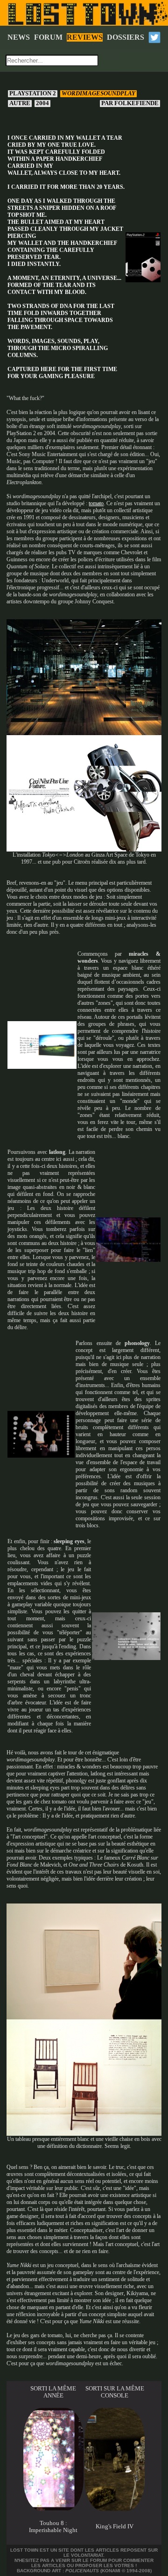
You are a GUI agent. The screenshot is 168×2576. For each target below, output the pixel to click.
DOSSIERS (126, 37)
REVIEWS (85, 37)
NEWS (19, 37)
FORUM (48, 37)
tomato (96, 503)
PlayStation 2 (33, 93)
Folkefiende (131, 103)
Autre (20, 103)
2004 (42, 103)
